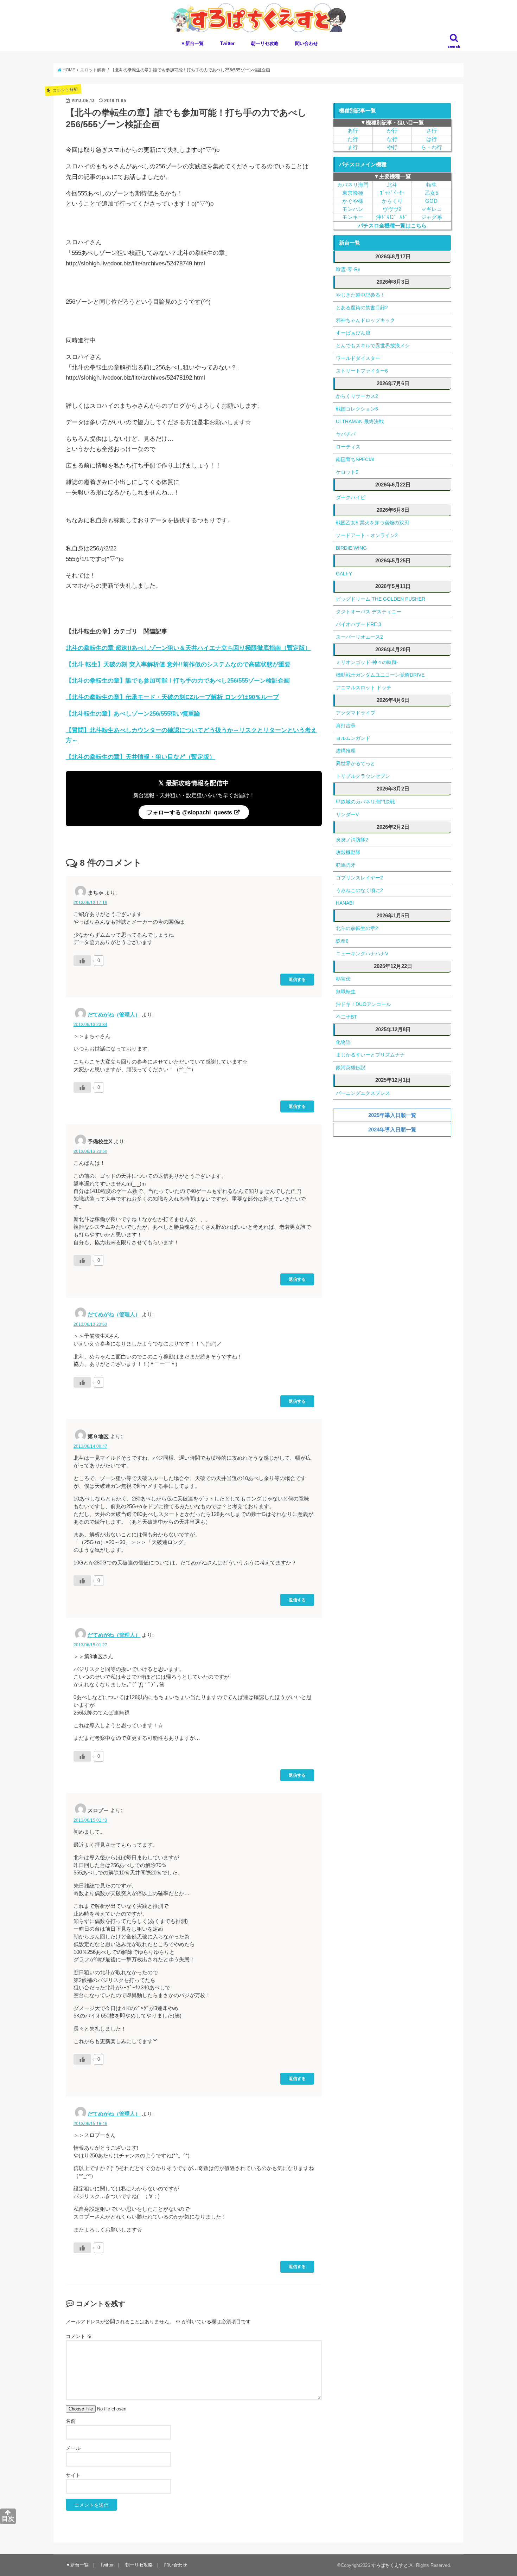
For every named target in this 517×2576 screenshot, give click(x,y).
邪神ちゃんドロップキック (365, 320)
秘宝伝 (343, 979)
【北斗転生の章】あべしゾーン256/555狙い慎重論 (133, 714)
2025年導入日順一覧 (392, 1115)
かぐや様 (353, 201)
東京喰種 (353, 193)
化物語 (343, 1042)
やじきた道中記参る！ (360, 295)
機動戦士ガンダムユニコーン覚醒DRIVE (380, 675)
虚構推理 (346, 751)
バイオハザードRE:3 (359, 624)
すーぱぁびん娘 (353, 333)
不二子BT (346, 1017)
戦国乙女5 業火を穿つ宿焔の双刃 (372, 523)
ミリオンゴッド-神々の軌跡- (367, 662)
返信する (297, 979)
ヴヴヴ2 (392, 209)
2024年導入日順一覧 (392, 1129)
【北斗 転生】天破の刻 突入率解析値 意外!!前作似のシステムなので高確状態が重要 (178, 664)
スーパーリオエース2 (359, 637)
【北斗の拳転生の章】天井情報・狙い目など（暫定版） (141, 757)
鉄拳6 (342, 941)
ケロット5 (347, 472)
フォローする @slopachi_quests (190, 812)
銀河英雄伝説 (351, 1067)
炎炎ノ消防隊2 (352, 840)
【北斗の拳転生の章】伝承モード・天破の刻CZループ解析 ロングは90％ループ (172, 697)
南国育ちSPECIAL (356, 459)
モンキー (353, 217)
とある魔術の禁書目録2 (362, 308)
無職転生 (346, 992)
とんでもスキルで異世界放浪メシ (373, 346)
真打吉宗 (346, 725)
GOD (431, 201)
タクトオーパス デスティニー (369, 612)
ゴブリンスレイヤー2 (359, 878)
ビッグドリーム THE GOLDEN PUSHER (381, 599)
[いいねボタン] (82, 961)
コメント (79, 2336)
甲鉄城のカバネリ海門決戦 (365, 802)
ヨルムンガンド (353, 738)
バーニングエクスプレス (363, 1093)
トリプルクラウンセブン (363, 776)
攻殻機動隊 (348, 852)
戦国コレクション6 (357, 409)
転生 (432, 185)
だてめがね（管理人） (114, 1015)
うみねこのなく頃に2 (359, 890)
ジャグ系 (432, 217)
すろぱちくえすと (390, 2565)
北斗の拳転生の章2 (357, 928)
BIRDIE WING (351, 548)
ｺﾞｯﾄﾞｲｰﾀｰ (392, 193)
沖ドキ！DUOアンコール (363, 1004)
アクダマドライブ (356, 713)
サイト (73, 2475)
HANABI (345, 903)
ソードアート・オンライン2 (367, 535)
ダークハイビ (351, 497)
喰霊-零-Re (348, 269)
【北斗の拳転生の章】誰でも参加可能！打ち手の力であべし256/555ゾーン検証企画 (178, 681)
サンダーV (347, 814)
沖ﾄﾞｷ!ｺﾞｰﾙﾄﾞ (392, 217)
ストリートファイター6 (362, 371)
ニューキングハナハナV (362, 954)
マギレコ (432, 209)
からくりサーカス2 (357, 396)
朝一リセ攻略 (265, 43)
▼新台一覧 (192, 43)
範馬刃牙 (346, 865)
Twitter (227, 43)
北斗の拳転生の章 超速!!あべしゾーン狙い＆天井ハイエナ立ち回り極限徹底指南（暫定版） (188, 648)
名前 (71, 2421)
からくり (392, 201)
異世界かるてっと (356, 763)
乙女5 (432, 193)
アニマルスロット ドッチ (364, 687)
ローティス (348, 447)
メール (73, 2448)
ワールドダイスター (358, 358)
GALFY (344, 574)
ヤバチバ (346, 434)
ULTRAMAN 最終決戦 (360, 421)
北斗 (392, 185)
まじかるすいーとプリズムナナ (370, 1055)
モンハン (353, 209)
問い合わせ (307, 43)
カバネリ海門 (353, 185)
